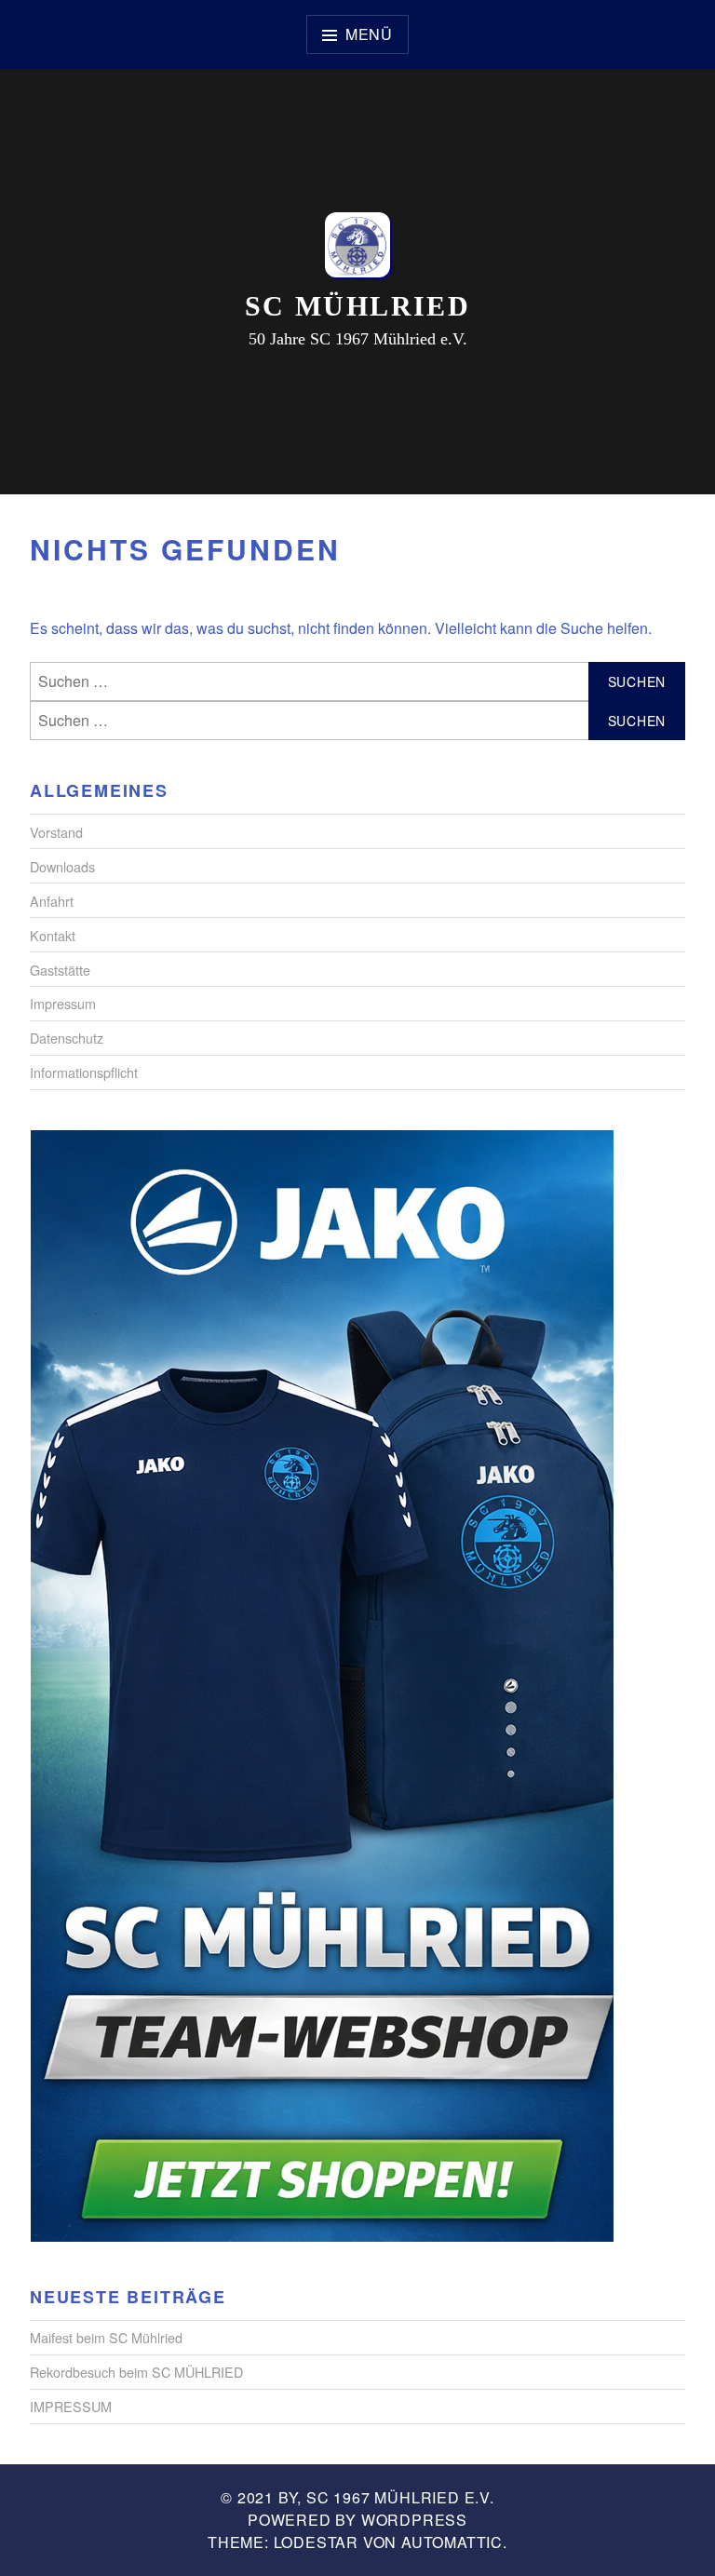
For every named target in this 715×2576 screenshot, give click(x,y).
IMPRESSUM (71, 2406)
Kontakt (53, 935)
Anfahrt (52, 901)
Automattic (452, 2542)
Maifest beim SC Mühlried (106, 2337)
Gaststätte (60, 970)
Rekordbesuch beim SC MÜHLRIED (136, 2372)
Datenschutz (67, 1038)
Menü (369, 34)
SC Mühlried (357, 306)
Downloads (62, 866)
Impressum (63, 1003)
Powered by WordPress (357, 2520)
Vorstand (56, 832)
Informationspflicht (84, 1072)
